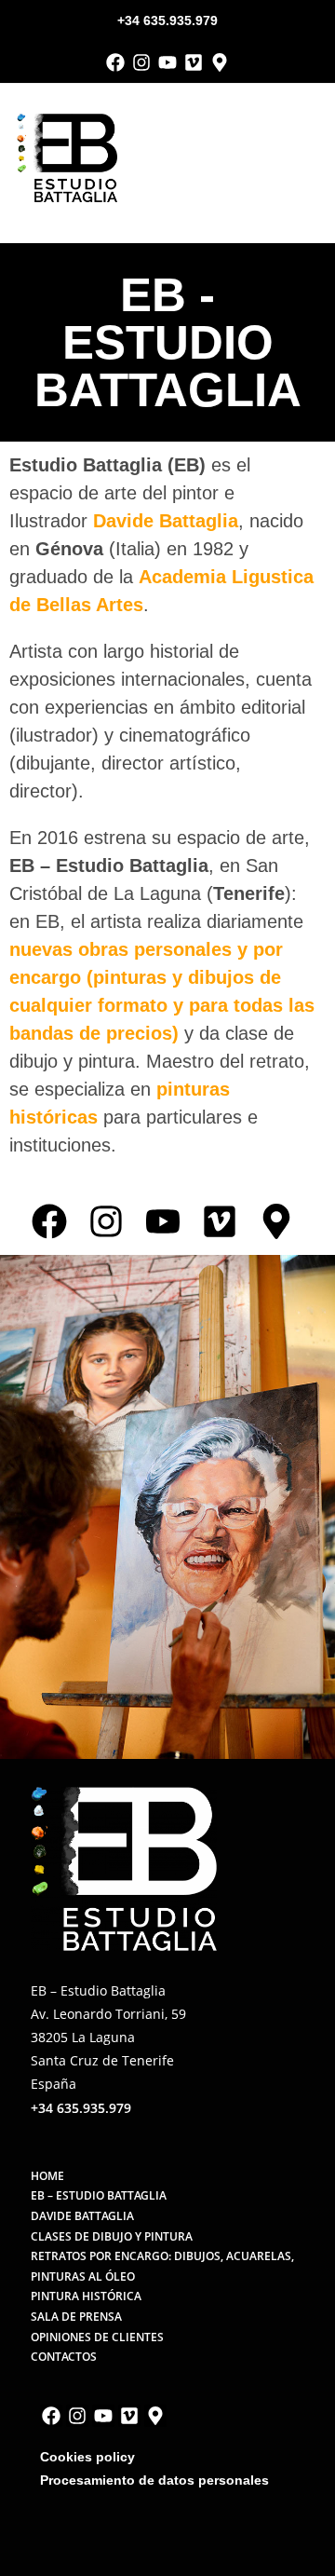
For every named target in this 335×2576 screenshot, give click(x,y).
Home (47, 2176)
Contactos (64, 2357)
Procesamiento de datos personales (154, 2480)
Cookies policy (87, 2457)
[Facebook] (115, 62)
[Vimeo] (194, 62)
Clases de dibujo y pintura (112, 2236)
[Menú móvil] (313, 157)
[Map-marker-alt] (220, 62)
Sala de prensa (76, 2317)
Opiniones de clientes (97, 2337)
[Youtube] (167, 62)
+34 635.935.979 (167, 20)
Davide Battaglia (166, 521)
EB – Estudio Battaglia (99, 2195)
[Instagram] (141, 62)
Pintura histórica (86, 2296)
